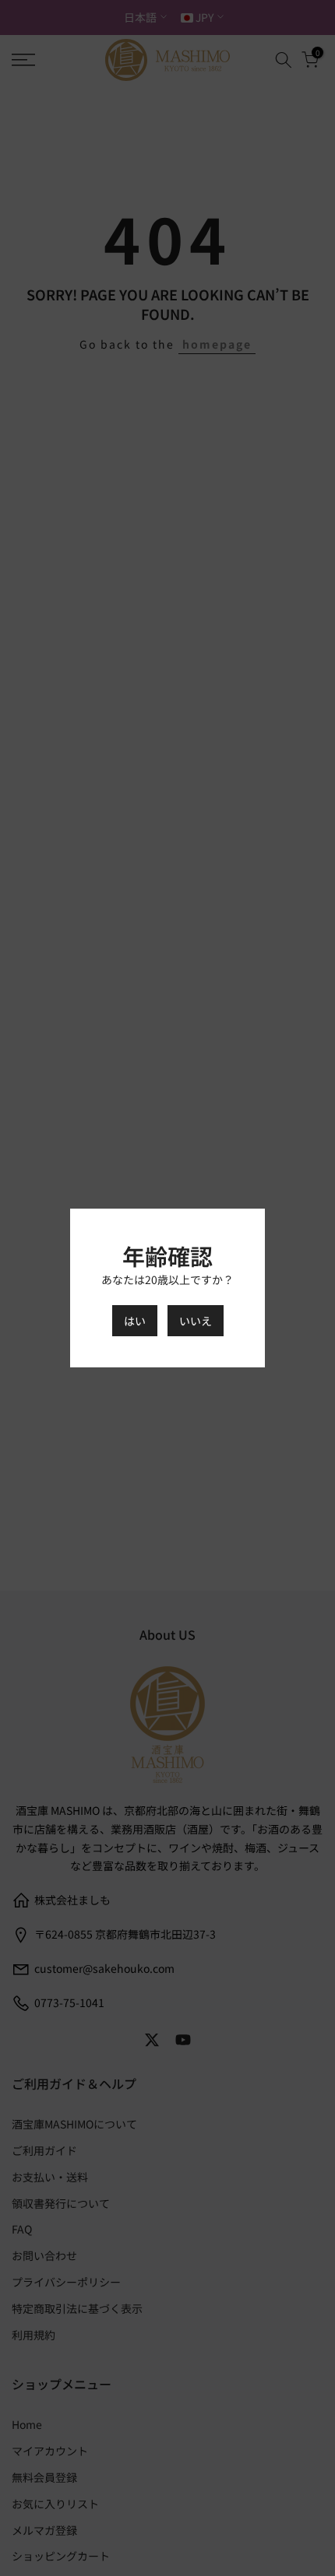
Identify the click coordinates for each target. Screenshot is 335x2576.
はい (135, 1321)
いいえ (196, 1321)
